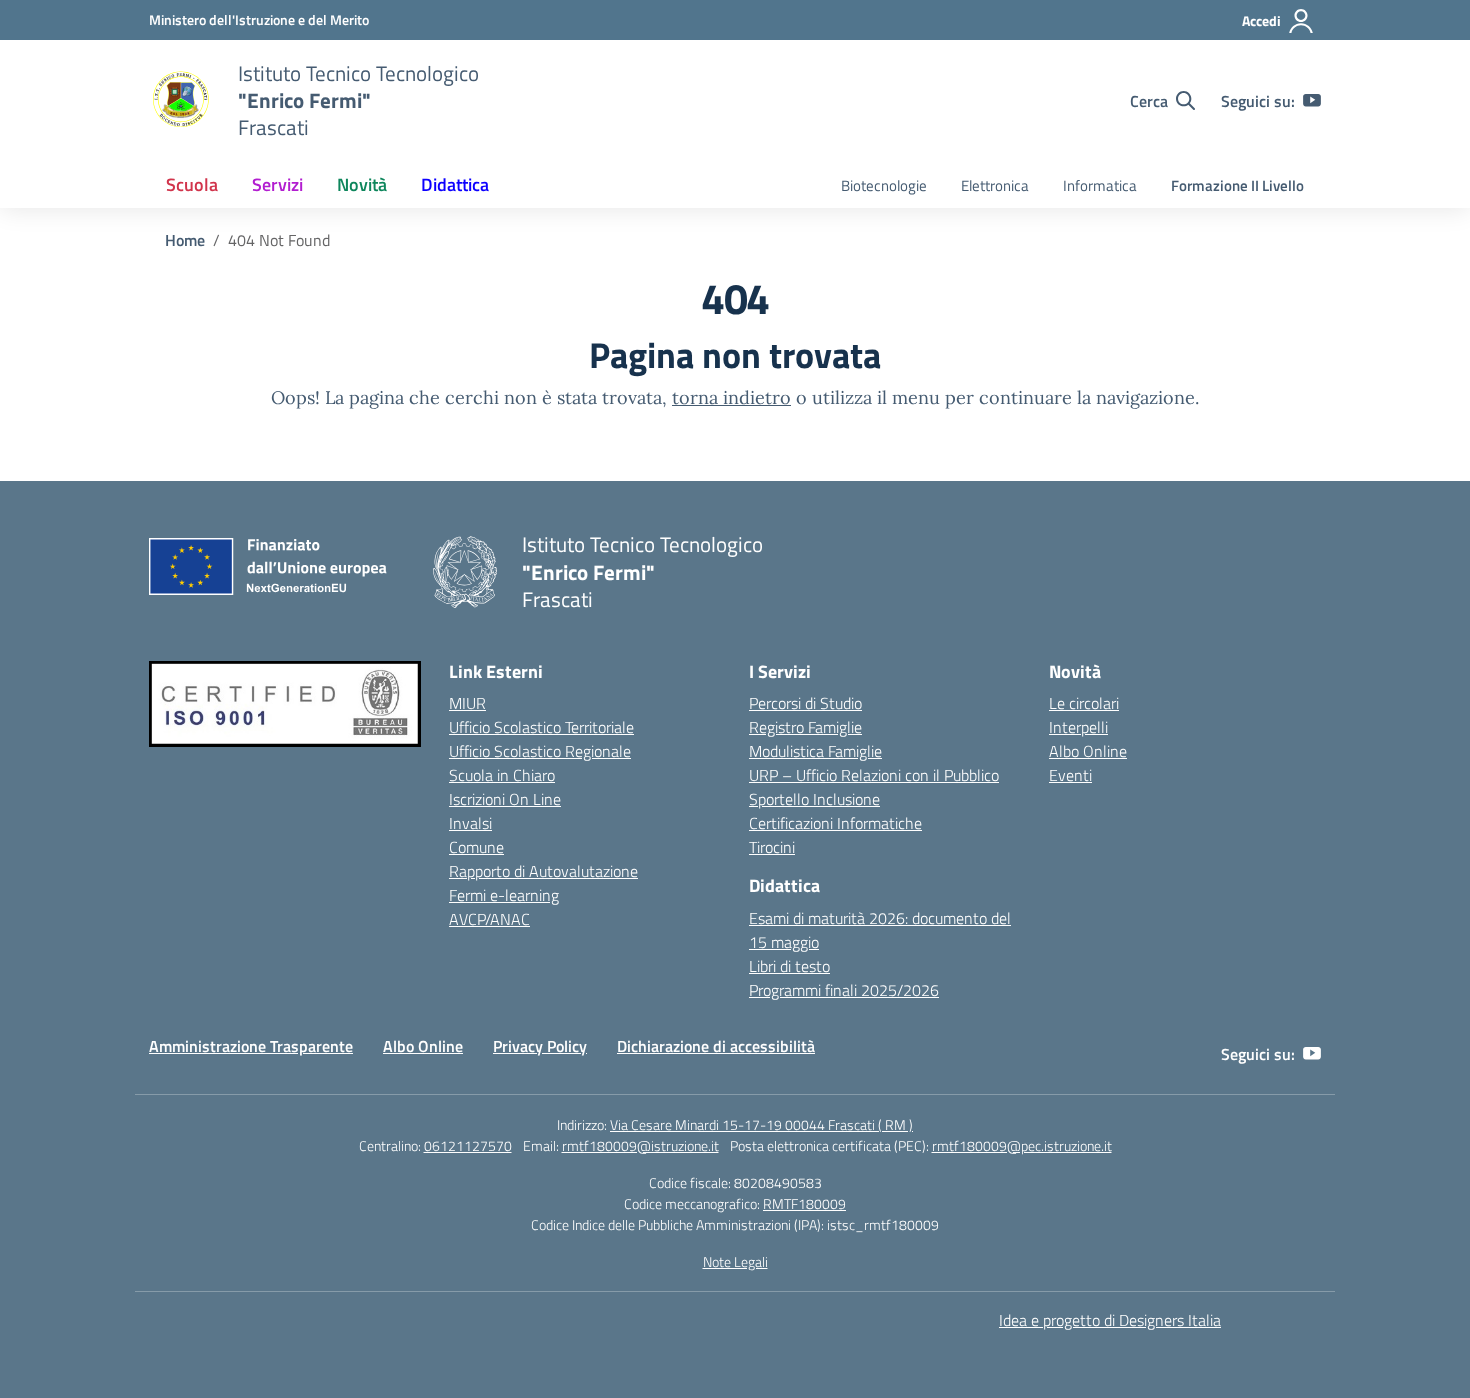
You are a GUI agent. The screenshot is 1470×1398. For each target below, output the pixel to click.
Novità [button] (362, 184)
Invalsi (470, 823)
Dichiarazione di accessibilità (716, 1046)
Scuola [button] (192, 184)
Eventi (1070, 775)
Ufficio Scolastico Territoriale (541, 727)
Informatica (1100, 185)
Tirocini (772, 847)
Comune (476, 847)
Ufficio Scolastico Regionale (540, 751)
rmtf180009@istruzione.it (640, 1145)
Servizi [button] (277, 184)
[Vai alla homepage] (181, 101)
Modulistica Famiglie (815, 751)
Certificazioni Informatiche (835, 823)
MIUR (467, 703)
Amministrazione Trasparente (251, 1046)
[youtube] (1312, 101)
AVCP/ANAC (489, 919)
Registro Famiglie (805, 727)
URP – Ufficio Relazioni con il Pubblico (874, 775)
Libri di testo (789, 966)
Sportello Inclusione (814, 799)
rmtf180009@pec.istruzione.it (1022, 1145)
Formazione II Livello (1237, 185)
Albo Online (1088, 751)
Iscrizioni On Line (505, 799)
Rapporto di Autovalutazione (543, 871)
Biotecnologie (884, 185)
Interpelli (1078, 727)
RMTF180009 (804, 1203)
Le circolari (1084, 703)
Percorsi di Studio (805, 703)
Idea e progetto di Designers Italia (1110, 1320)
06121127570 (468, 1145)
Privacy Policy (540, 1046)
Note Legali (735, 1261)
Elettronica (995, 185)
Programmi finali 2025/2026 (844, 990)
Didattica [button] (455, 184)
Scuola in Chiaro (502, 775)
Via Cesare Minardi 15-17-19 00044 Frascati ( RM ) (761, 1124)
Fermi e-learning (504, 895)
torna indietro (731, 397)
